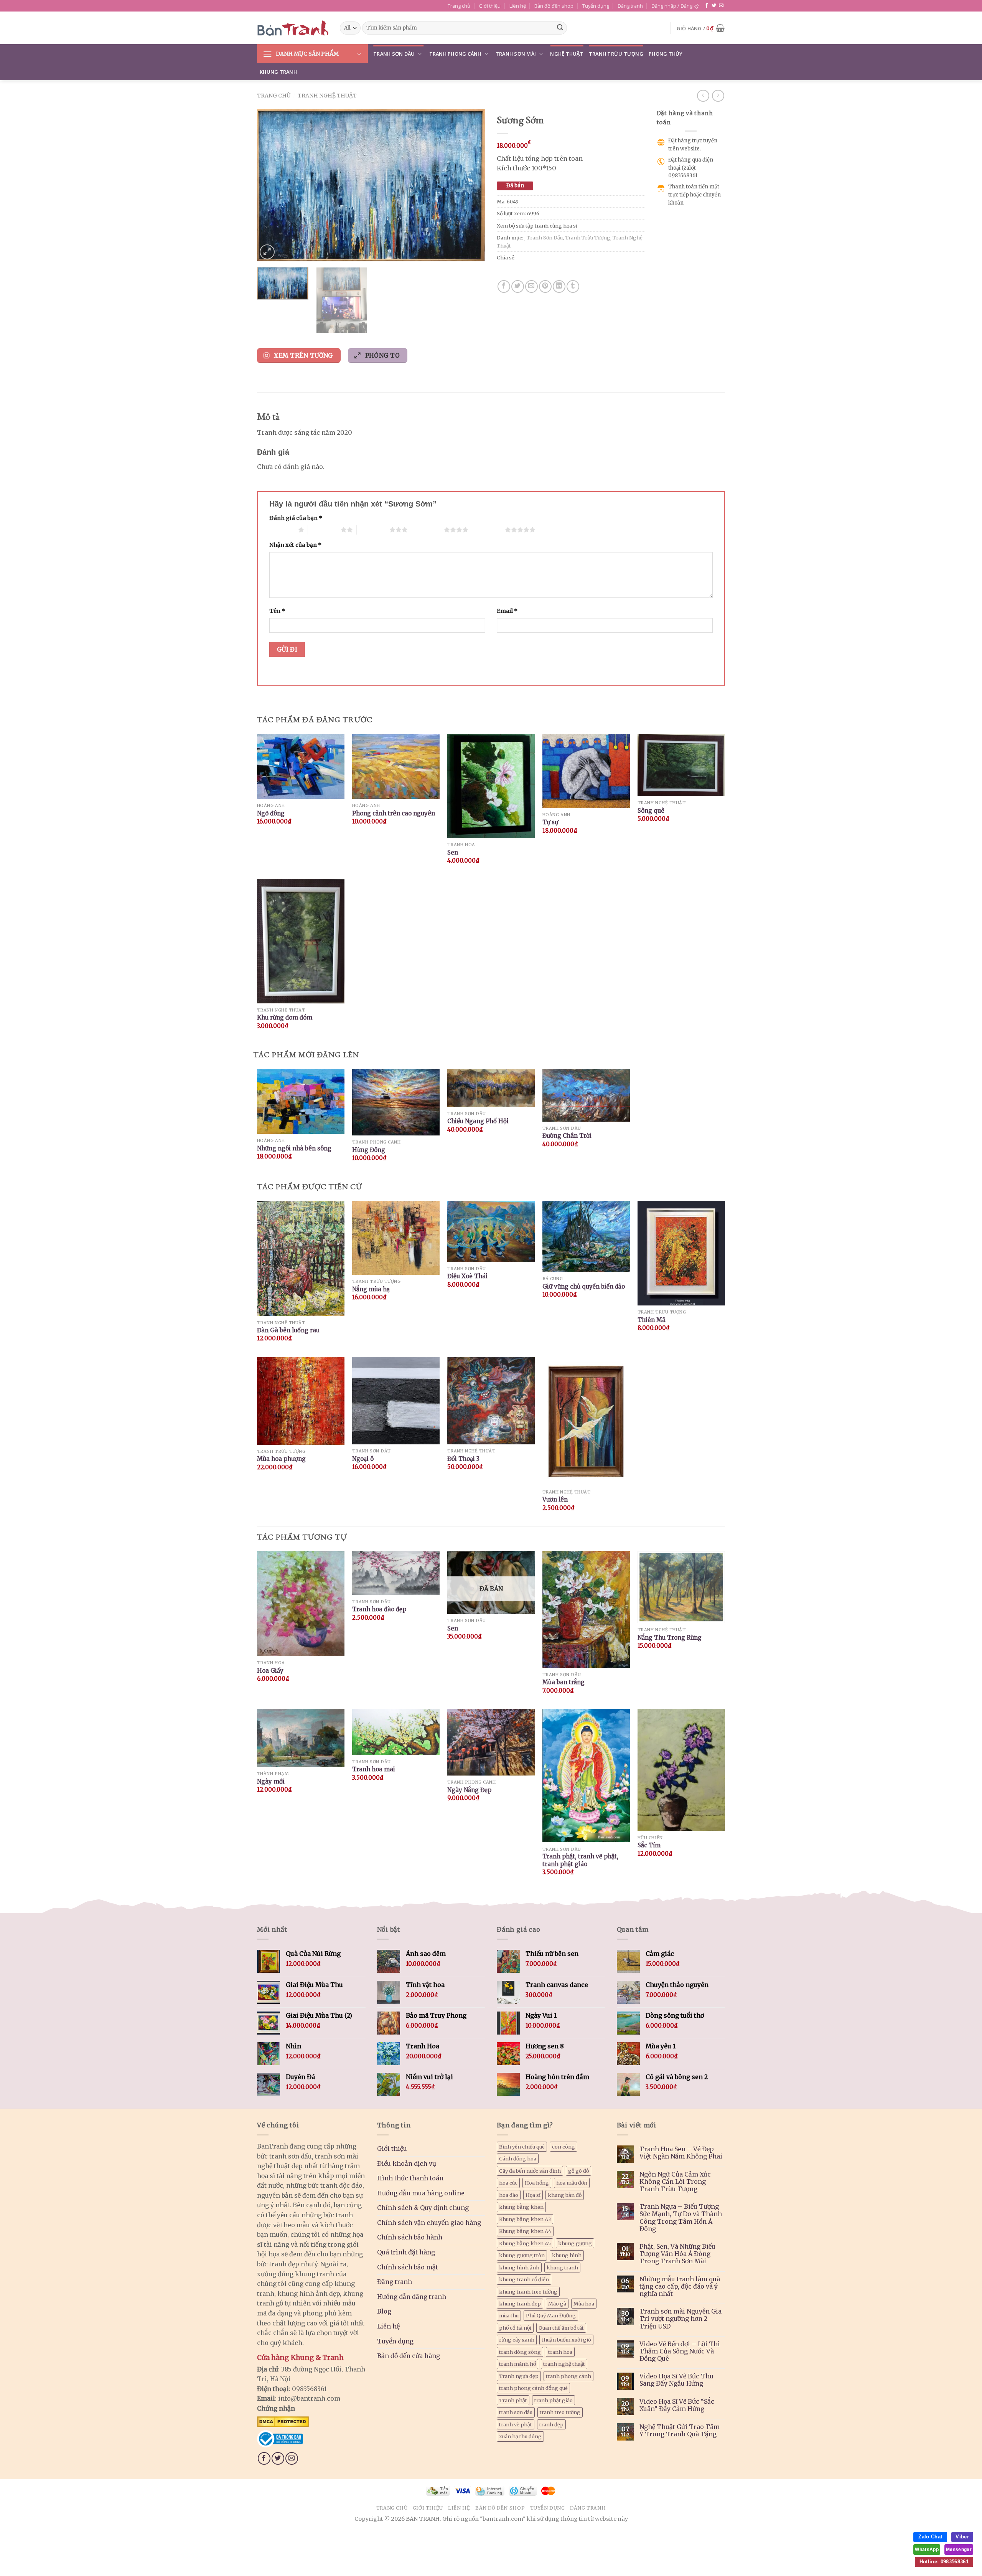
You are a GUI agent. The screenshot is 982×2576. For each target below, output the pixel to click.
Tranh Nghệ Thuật (327, 96)
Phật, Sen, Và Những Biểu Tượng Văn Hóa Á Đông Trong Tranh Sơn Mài (677, 2254)
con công (563, 2147)
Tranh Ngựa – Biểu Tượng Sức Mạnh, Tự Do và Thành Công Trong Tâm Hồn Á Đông (681, 2218)
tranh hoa (560, 2352)
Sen (453, 852)
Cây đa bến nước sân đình (530, 2171)
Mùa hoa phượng (281, 1459)
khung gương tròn (522, 2255)
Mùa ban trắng (563, 1682)
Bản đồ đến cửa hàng (409, 2356)
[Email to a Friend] (531, 286)
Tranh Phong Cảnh (455, 54)
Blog (384, 2311)
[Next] (471, 185)
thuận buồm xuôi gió (566, 2340)
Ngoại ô (363, 1459)
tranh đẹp (551, 2424)
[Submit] (560, 28)
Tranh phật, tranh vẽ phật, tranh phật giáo (580, 1860)
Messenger (959, 2550)
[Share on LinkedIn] (559, 286)
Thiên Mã (652, 1320)
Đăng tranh (630, 6)
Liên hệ (518, 6)
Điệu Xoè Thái (467, 1276)
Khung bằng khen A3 (525, 2219)
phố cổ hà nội (515, 2328)
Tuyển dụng (596, 6)
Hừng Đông (369, 1150)
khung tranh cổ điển (524, 2279)
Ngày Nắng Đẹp (469, 1790)
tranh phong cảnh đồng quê (533, 2388)
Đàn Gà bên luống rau (288, 1330)
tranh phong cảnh (568, 2376)
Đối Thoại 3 (463, 1459)
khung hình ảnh (519, 2267)
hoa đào (509, 2195)
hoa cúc (508, 2183)
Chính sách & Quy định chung (423, 2208)
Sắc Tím (649, 1845)
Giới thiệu (490, 6)
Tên (277, 611)
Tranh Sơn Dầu (394, 54)
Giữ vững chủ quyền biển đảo (584, 1286)
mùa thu (509, 2315)
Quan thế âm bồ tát (561, 2328)
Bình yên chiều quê (522, 2147)
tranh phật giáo (554, 2400)
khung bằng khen (521, 2207)
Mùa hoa (584, 2304)
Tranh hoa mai (374, 1769)
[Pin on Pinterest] (545, 286)
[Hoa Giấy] (301, 1604)
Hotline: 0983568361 (944, 2562)
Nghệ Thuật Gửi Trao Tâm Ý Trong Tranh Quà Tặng (680, 2431)
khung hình (567, 2255)
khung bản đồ (565, 2195)
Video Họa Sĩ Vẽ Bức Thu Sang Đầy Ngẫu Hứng (676, 2380)
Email (507, 611)
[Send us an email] (721, 6)
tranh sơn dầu (516, 2412)
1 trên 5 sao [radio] (282, 530)
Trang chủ (459, 6)
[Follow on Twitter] (714, 6)
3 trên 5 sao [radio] (373, 530)
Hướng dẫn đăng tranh (412, 2297)
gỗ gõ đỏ (578, 2171)
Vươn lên (555, 1499)
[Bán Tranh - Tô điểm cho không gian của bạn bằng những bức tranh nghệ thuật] (293, 28)
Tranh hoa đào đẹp (379, 1609)
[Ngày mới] (301, 1738)
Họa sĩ (533, 2195)
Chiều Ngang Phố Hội (478, 1121)
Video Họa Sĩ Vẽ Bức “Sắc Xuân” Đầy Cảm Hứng (677, 2405)
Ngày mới (271, 1781)
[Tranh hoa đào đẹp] (396, 1573)
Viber (962, 2537)
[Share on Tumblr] (573, 286)
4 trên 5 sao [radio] (428, 530)
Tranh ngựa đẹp (519, 2376)
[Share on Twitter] (518, 286)
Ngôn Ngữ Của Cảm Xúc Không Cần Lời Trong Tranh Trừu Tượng (675, 2182)
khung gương (575, 2243)
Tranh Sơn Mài (516, 54)
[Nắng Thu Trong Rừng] (681, 1587)
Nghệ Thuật (567, 54)
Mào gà (557, 2304)
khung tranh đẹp (520, 2304)
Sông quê (651, 811)
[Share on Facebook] (504, 286)
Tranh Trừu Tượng (616, 54)
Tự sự (550, 822)
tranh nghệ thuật (564, 2364)
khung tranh (562, 2267)
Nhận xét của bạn (295, 545)
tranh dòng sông (520, 2352)
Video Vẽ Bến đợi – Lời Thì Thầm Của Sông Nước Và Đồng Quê (680, 2351)
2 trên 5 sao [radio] (324, 530)
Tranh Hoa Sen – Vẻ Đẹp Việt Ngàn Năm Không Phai (681, 2153)
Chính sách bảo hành (410, 2237)
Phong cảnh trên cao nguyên (394, 813)
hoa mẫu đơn (572, 2183)
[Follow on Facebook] (707, 6)
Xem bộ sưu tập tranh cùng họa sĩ (537, 226)
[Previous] (271, 185)
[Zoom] (267, 252)
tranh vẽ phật (516, 2424)
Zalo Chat (930, 2537)
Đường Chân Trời (567, 1136)
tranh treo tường (560, 2412)
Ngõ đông (271, 813)
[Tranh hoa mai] (396, 1732)
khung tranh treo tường (528, 2292)
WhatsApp (927, 2550)
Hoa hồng (537, 2183)
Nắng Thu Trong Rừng (670, 1638)
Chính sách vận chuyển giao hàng (429, 2223)
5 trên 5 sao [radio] (489, 530)
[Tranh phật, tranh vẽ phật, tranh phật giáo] (586, 1776)
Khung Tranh (278, 72)
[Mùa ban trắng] (586, 1610)
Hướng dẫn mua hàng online (421, 2193)
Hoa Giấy (270, 1671)
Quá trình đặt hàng (406, 2252)
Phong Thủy (666, 54)
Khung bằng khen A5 (525, 2243)
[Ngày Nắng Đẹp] (491, 1742)
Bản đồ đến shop (554, 6)
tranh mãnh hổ (517, 2364)
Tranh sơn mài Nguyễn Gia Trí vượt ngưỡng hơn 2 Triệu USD (680, 2319)
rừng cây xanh (517, 2340)
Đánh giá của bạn (296, 518)
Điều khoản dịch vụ (407, 2163)
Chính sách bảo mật (408, 2267)
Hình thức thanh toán (410, 2178)
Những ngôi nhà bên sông (294, 1148)
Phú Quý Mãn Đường (551, 2315)
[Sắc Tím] (681, 1770)
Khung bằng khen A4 (525, 2231)
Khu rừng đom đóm (285, 1017)
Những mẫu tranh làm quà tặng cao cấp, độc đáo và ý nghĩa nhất (680, 2286)
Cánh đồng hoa (518, 2158)
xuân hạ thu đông (520, 2436)
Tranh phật (513, 2400)
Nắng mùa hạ (371, 1289)
